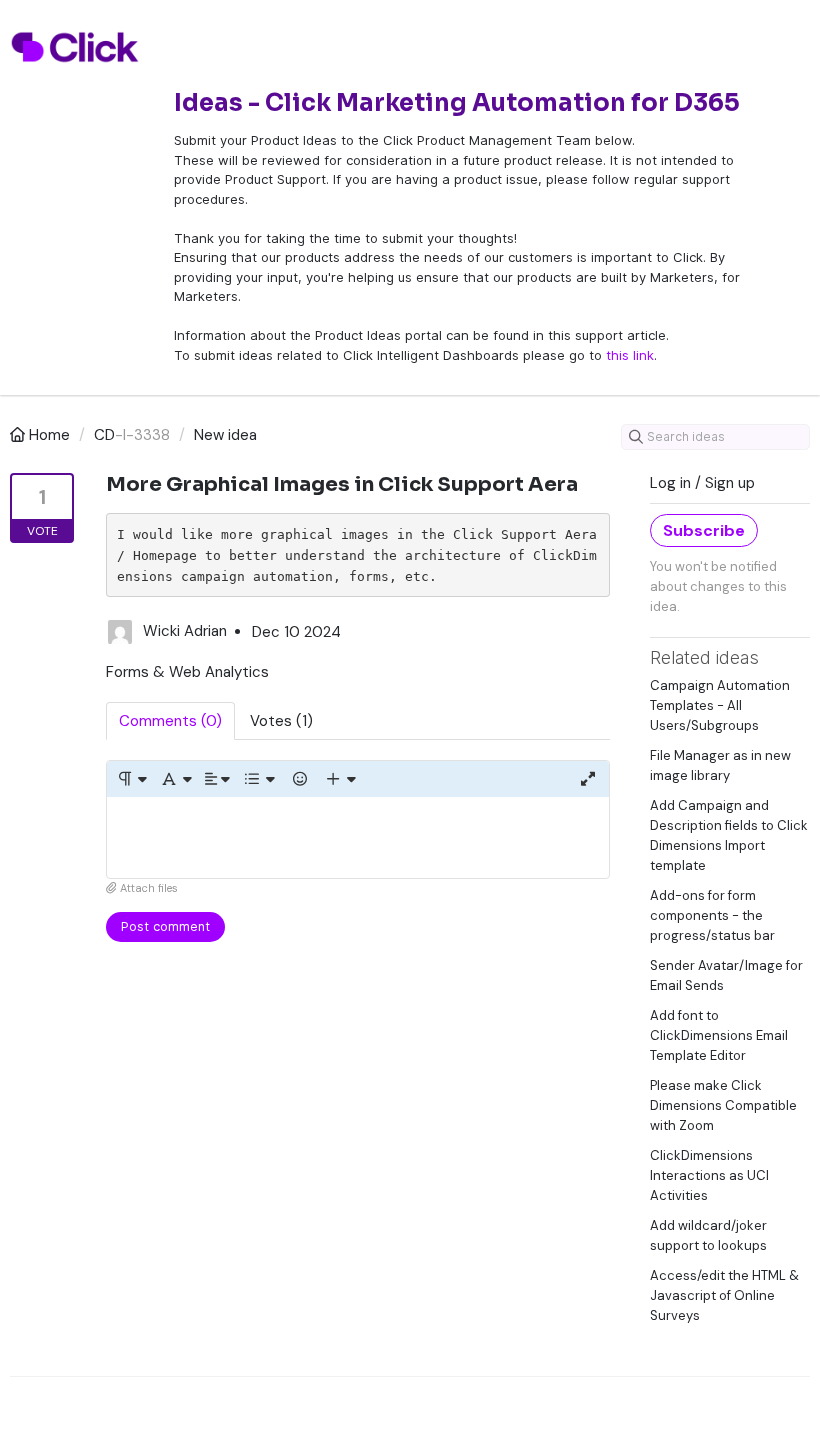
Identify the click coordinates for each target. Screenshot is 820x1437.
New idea (225, 435)
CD (104, 435)
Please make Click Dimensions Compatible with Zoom (723, 1105)
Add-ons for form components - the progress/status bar (712, 915)
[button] (131, 779)
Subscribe (704, 530)
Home (49, 435)
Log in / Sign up (702, 483)
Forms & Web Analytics (187, 672)
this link (630, 355)
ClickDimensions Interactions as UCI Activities (709, 1175)
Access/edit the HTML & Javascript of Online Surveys (724, 1295)
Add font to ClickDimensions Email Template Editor (719, 1035)
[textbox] (358, 837)
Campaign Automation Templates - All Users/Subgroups (720, 705)
